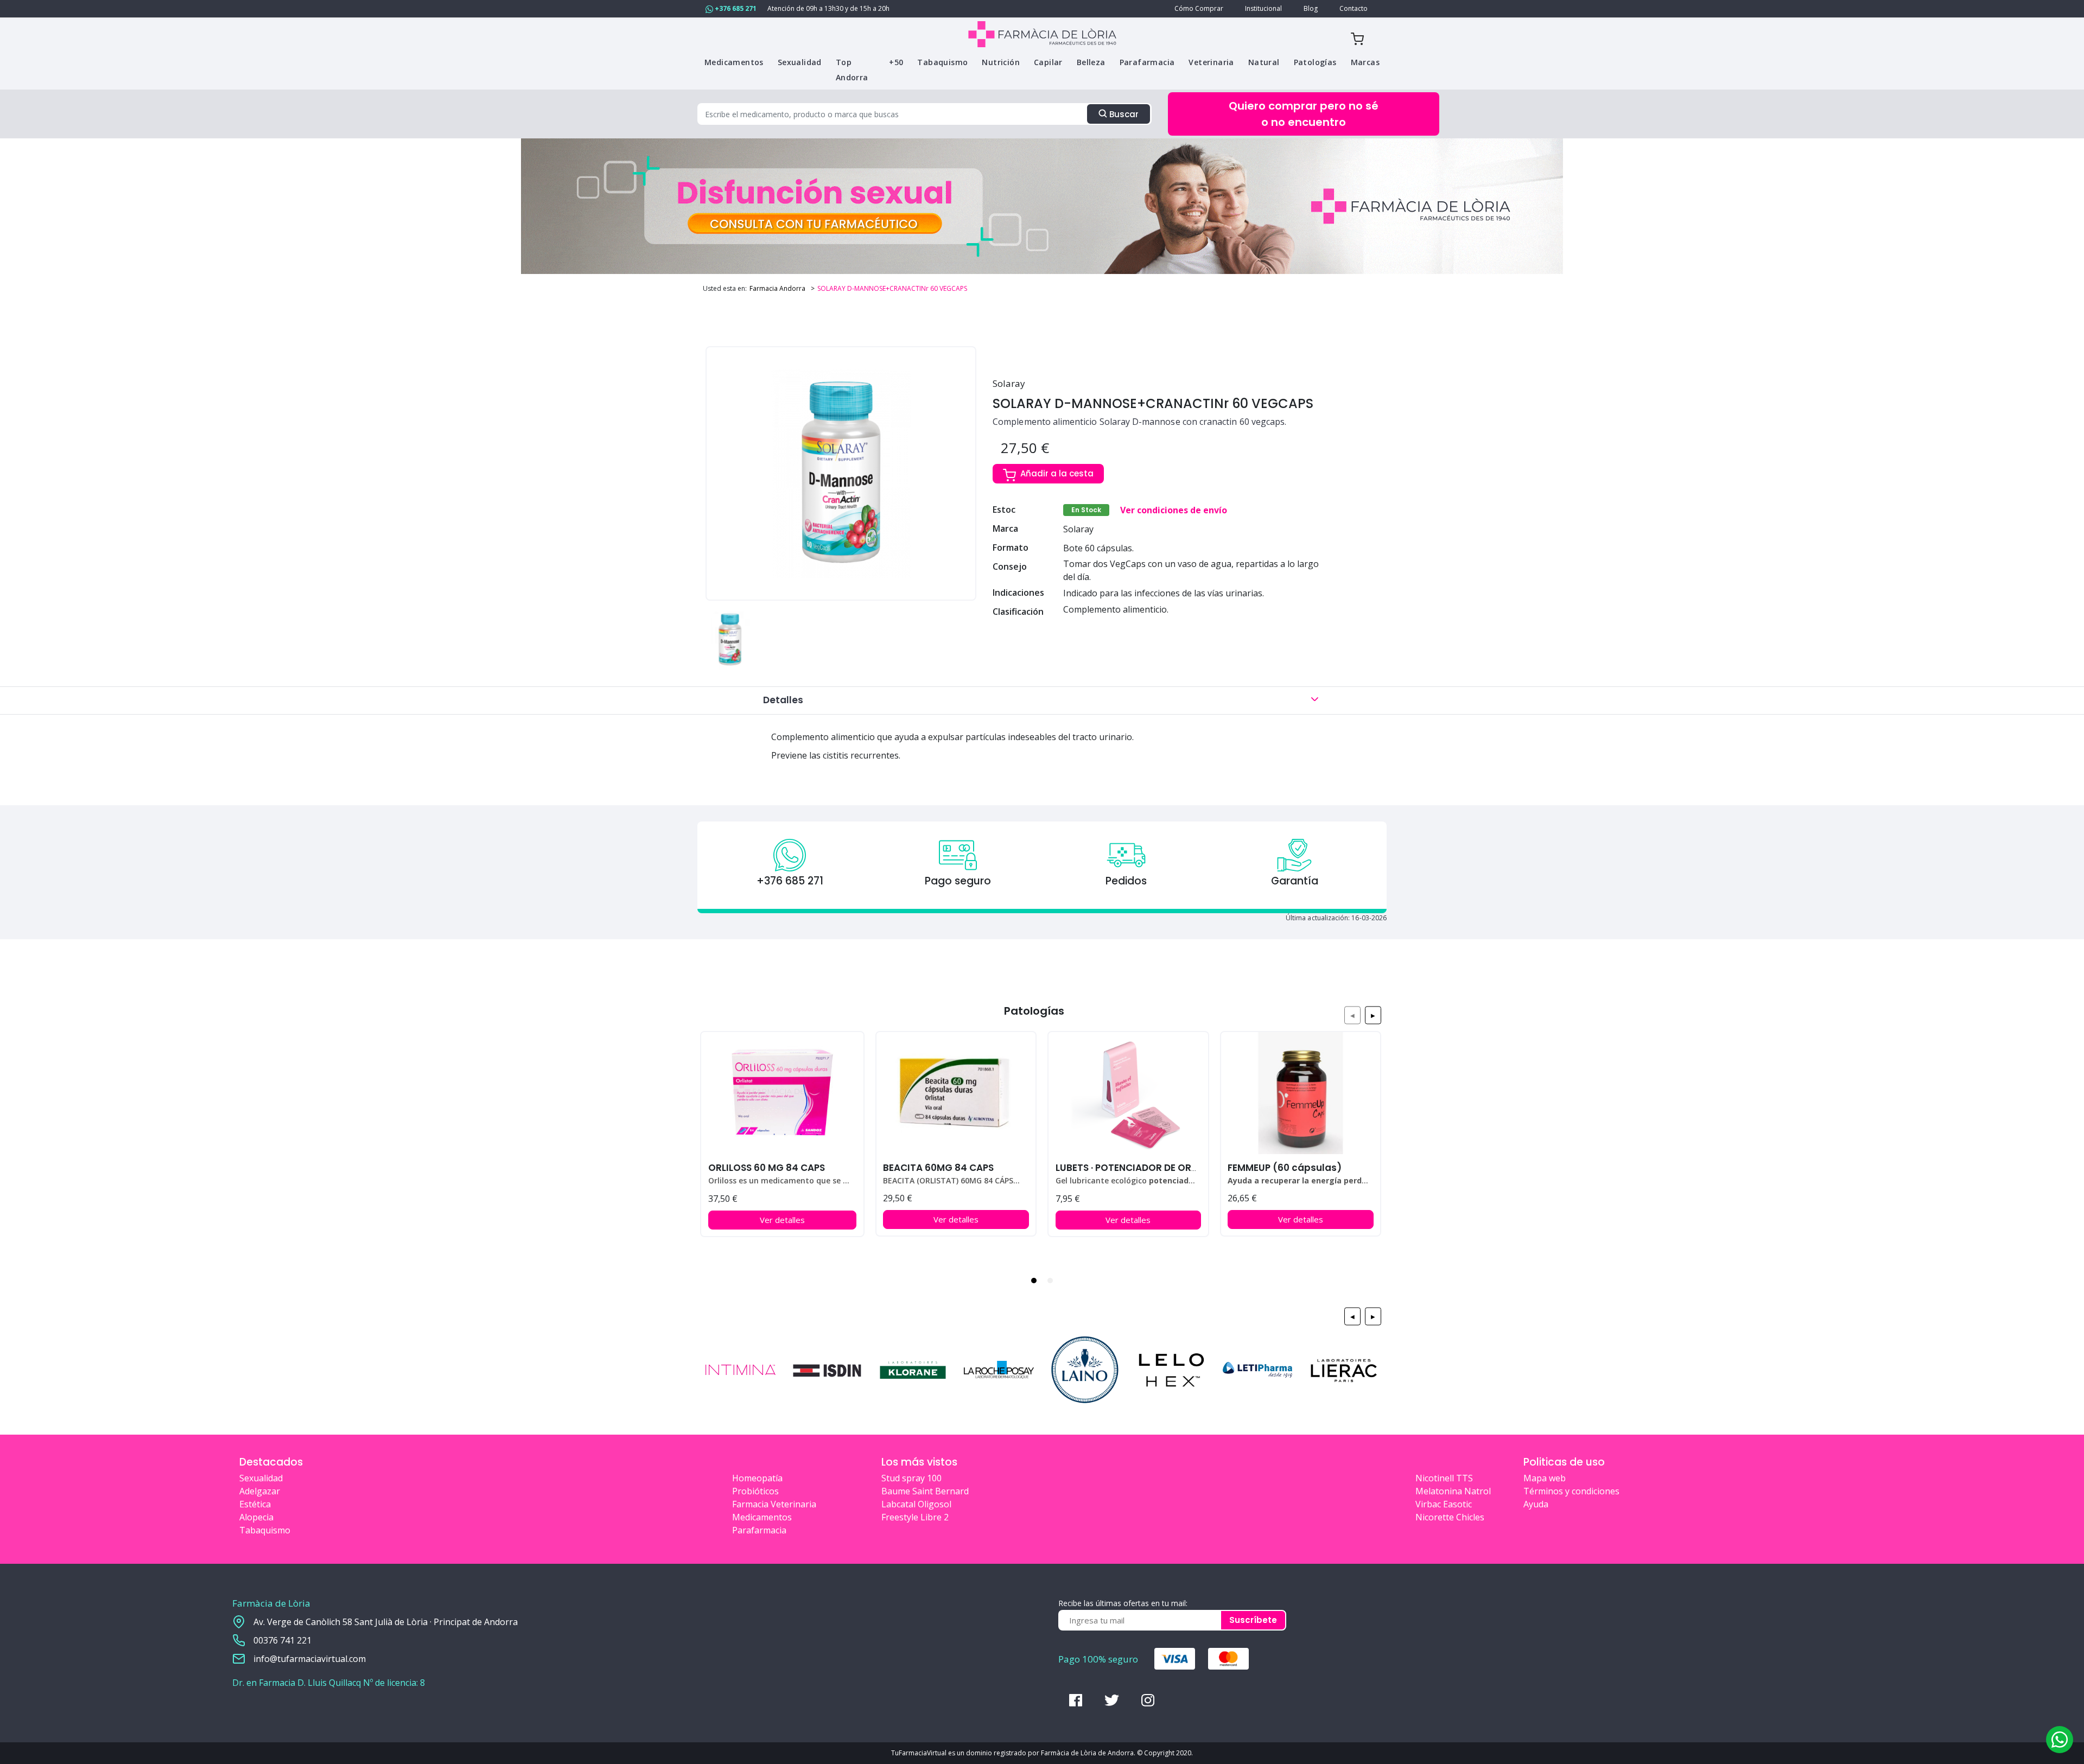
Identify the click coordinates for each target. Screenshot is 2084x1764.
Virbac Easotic (1444, 1504)
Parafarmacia (759, 1530)
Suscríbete (1253, 1620)
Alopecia (256, 1517)
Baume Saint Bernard (925, 1491)
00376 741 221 (282, 1640)
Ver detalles (782, 1220)
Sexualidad (261, 1478)
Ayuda (1536, 1504)
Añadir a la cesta (1057, 473)
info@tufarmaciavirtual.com (310, 1659)
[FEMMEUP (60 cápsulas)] (1301, 1093)
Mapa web (1545, 1478)
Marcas (1365, 62)
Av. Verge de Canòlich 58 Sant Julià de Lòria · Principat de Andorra (386, 1622)
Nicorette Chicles (1450, 1517)
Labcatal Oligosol (916, 1504)
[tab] (1034, 1281)
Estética (255, 1504)
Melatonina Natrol (1453, 1491)
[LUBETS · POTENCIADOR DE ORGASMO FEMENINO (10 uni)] (1128, 1093)
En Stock (1086, 510)
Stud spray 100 (911, 1478)
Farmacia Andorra (777, 288)
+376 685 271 (735, 8)
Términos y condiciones (1571, 1491)
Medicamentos (762, 1517)
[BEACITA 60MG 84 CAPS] (956, 1093)
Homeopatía (757, 1478)
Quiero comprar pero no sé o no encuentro (1304, 114)
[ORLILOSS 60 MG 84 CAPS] (782, 1093)
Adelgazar (260, 1491)
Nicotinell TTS (1444, 1478)
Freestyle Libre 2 (915, 1517)
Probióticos (755, 1491)
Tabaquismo (265, 1530)
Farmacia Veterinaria (774, 1504)
